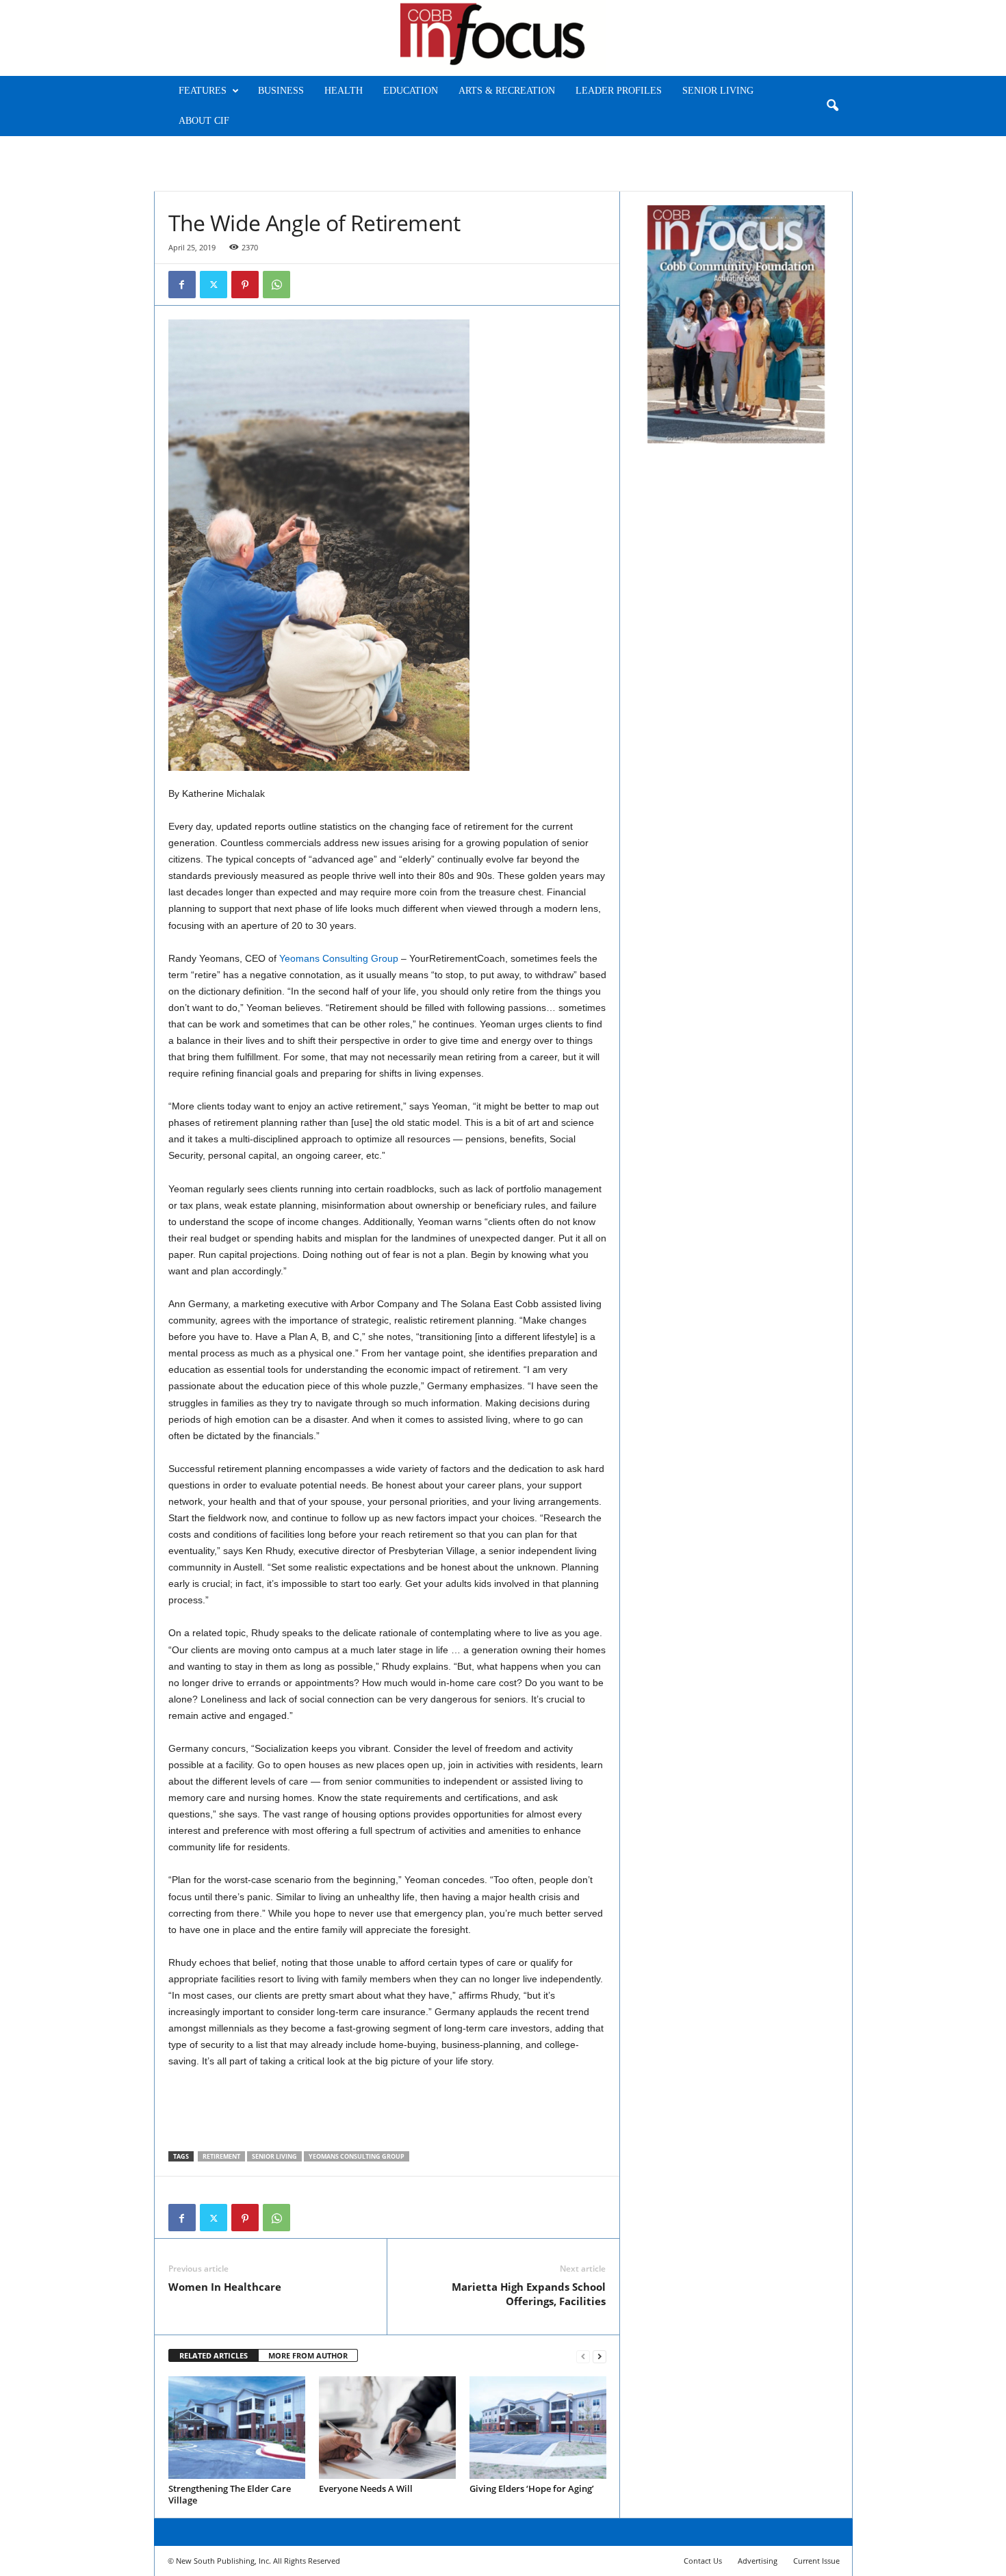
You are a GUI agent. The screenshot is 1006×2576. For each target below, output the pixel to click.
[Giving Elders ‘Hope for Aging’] (538, 2428)
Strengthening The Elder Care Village (230, 2494)
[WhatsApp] (276, 285)
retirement (221, 2156)
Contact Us (703, 2561)
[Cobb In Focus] (503, 38)
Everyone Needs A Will (366, 2488)
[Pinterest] (245, 285)
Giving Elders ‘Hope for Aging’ (532, 2488)
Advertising (758, 2561)
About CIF (204, 121)
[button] (832, 106)
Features (203, 91)
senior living (274, 2156)
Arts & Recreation (507, 91)
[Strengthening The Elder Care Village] (237, 2428)
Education (411, 91)
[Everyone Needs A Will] (387, 2428)
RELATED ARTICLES (214, 2355)
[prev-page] (583, 2356)
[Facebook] (182, 285)
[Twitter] (214, 285)
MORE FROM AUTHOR (308, 2355)
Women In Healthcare (225, 2287)
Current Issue (816, 2561)
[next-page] (599, 2356)
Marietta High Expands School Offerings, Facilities (529, 2294)
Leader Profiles (619, 91)
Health (344, 91)
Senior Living (718, 91)
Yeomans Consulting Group (339, 958)
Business (281, 91)
